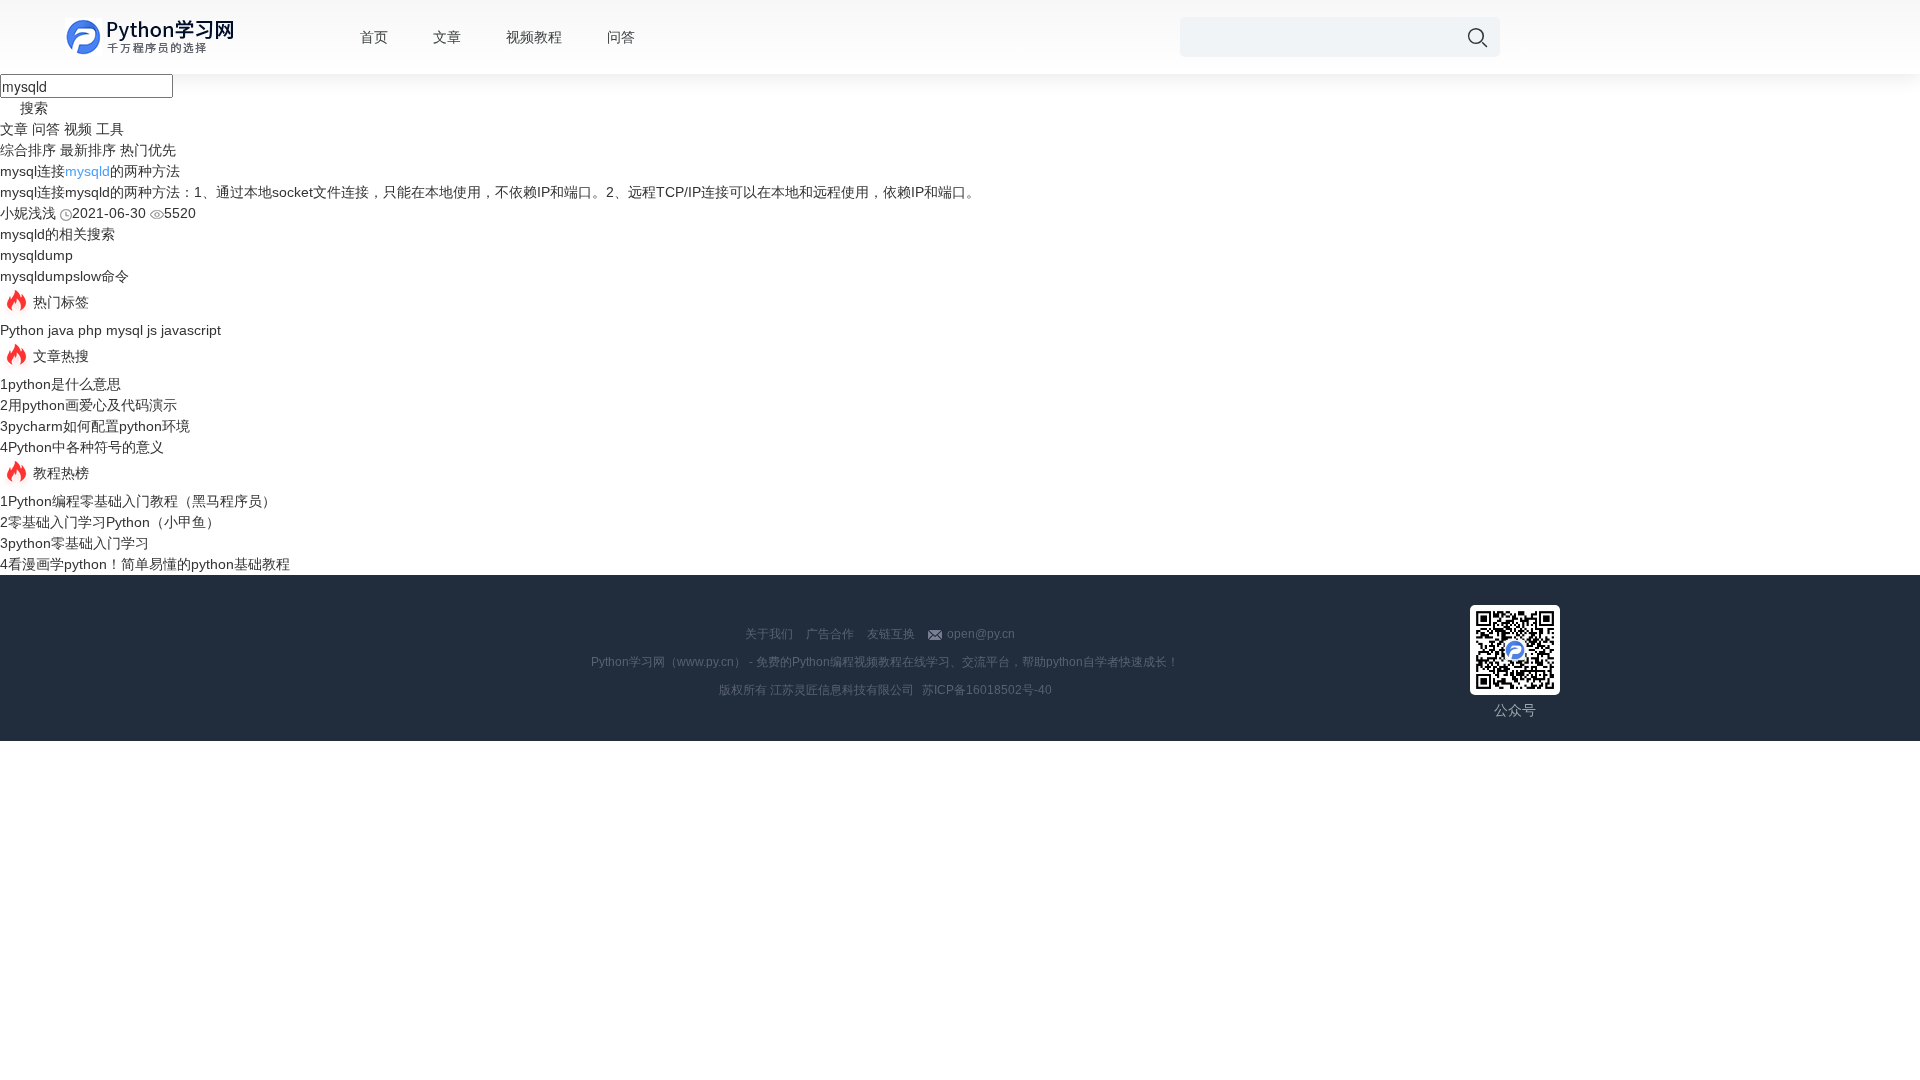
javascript (191, 330)
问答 (621, 37)
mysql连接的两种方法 (90, 171)
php (90, 330)
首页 (374, 37)
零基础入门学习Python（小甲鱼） (114, 522)
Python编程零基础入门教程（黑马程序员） (142, 501)
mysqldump (36, 255)
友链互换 (891, 634)
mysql (124, 330)
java (61, 330)
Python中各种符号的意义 (86, 447)
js (152, 330)
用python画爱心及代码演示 (92, 405)
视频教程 (534, 37)
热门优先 (148, 150)
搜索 (34, 108)
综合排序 (28, 150)
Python (22, 330)
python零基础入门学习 (78, 543)
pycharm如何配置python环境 (99, 426)
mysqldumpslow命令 (64, 276)
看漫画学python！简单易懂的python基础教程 (149, 564)
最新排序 (88, 150)
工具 (110, 129)
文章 (447, 37)
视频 (78, 129)
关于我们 (769, 634)
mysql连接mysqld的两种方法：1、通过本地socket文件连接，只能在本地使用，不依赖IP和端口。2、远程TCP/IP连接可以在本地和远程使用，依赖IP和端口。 (490, 192)
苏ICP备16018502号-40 (987, 690)
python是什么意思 (64, 384)
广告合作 (830, 634)
